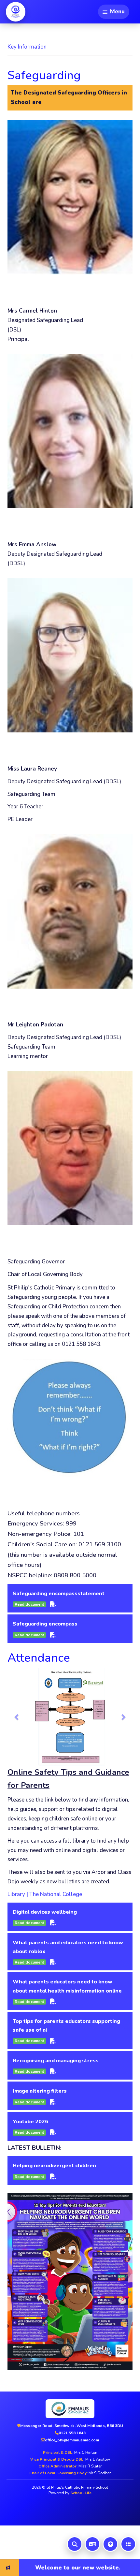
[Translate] (92, 2544)
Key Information (27, 47)
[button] (17, 1717)
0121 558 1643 (72, 2433)
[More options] (128, 2544)
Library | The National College (45, 1894)
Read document (29, 1604)
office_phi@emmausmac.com (72, 2440)
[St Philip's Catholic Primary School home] (16, 12)
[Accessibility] (110, 2544)
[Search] (75, 2544)
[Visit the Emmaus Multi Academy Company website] (70, 2409)
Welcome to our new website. (49, 2567)
